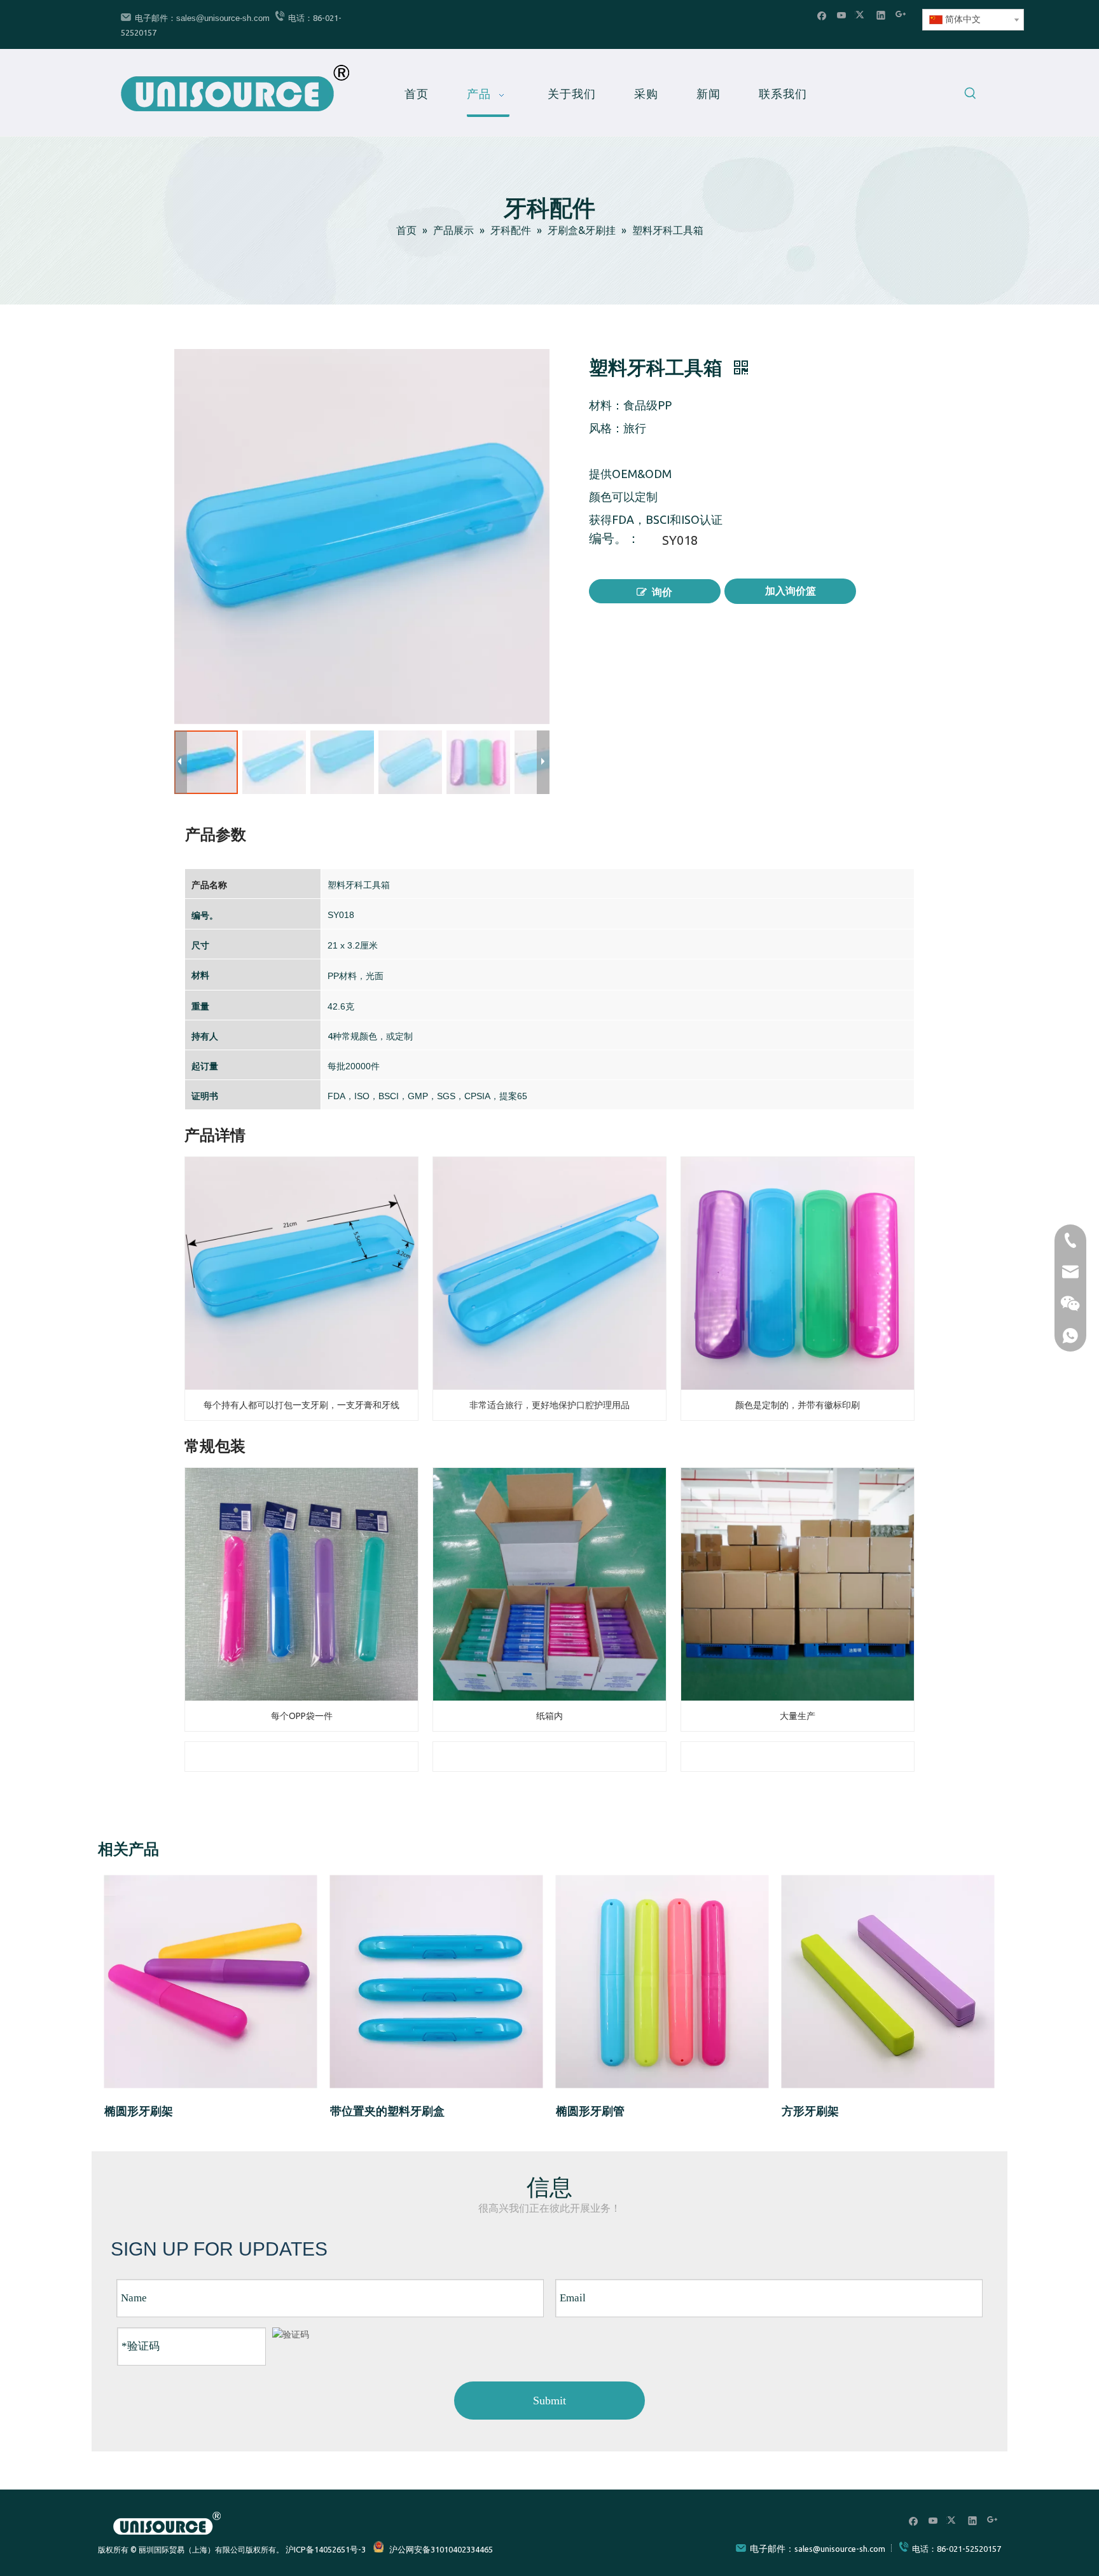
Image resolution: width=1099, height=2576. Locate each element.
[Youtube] (842, 15)
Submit (549, 2401)
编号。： (614, 540)
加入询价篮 (791, 591)
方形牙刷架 (810, 2111)
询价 (662, 592)
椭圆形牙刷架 (139, 2111)
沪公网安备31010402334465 (441, 2549)
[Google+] (901, 15)
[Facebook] (822, 15)
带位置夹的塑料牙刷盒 (387, 2111)
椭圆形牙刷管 (590, 2111)
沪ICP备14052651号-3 (326, 2549)
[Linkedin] (881, 15)
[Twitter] (861, 15)
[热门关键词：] (971, 95)
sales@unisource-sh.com (223, 18)
